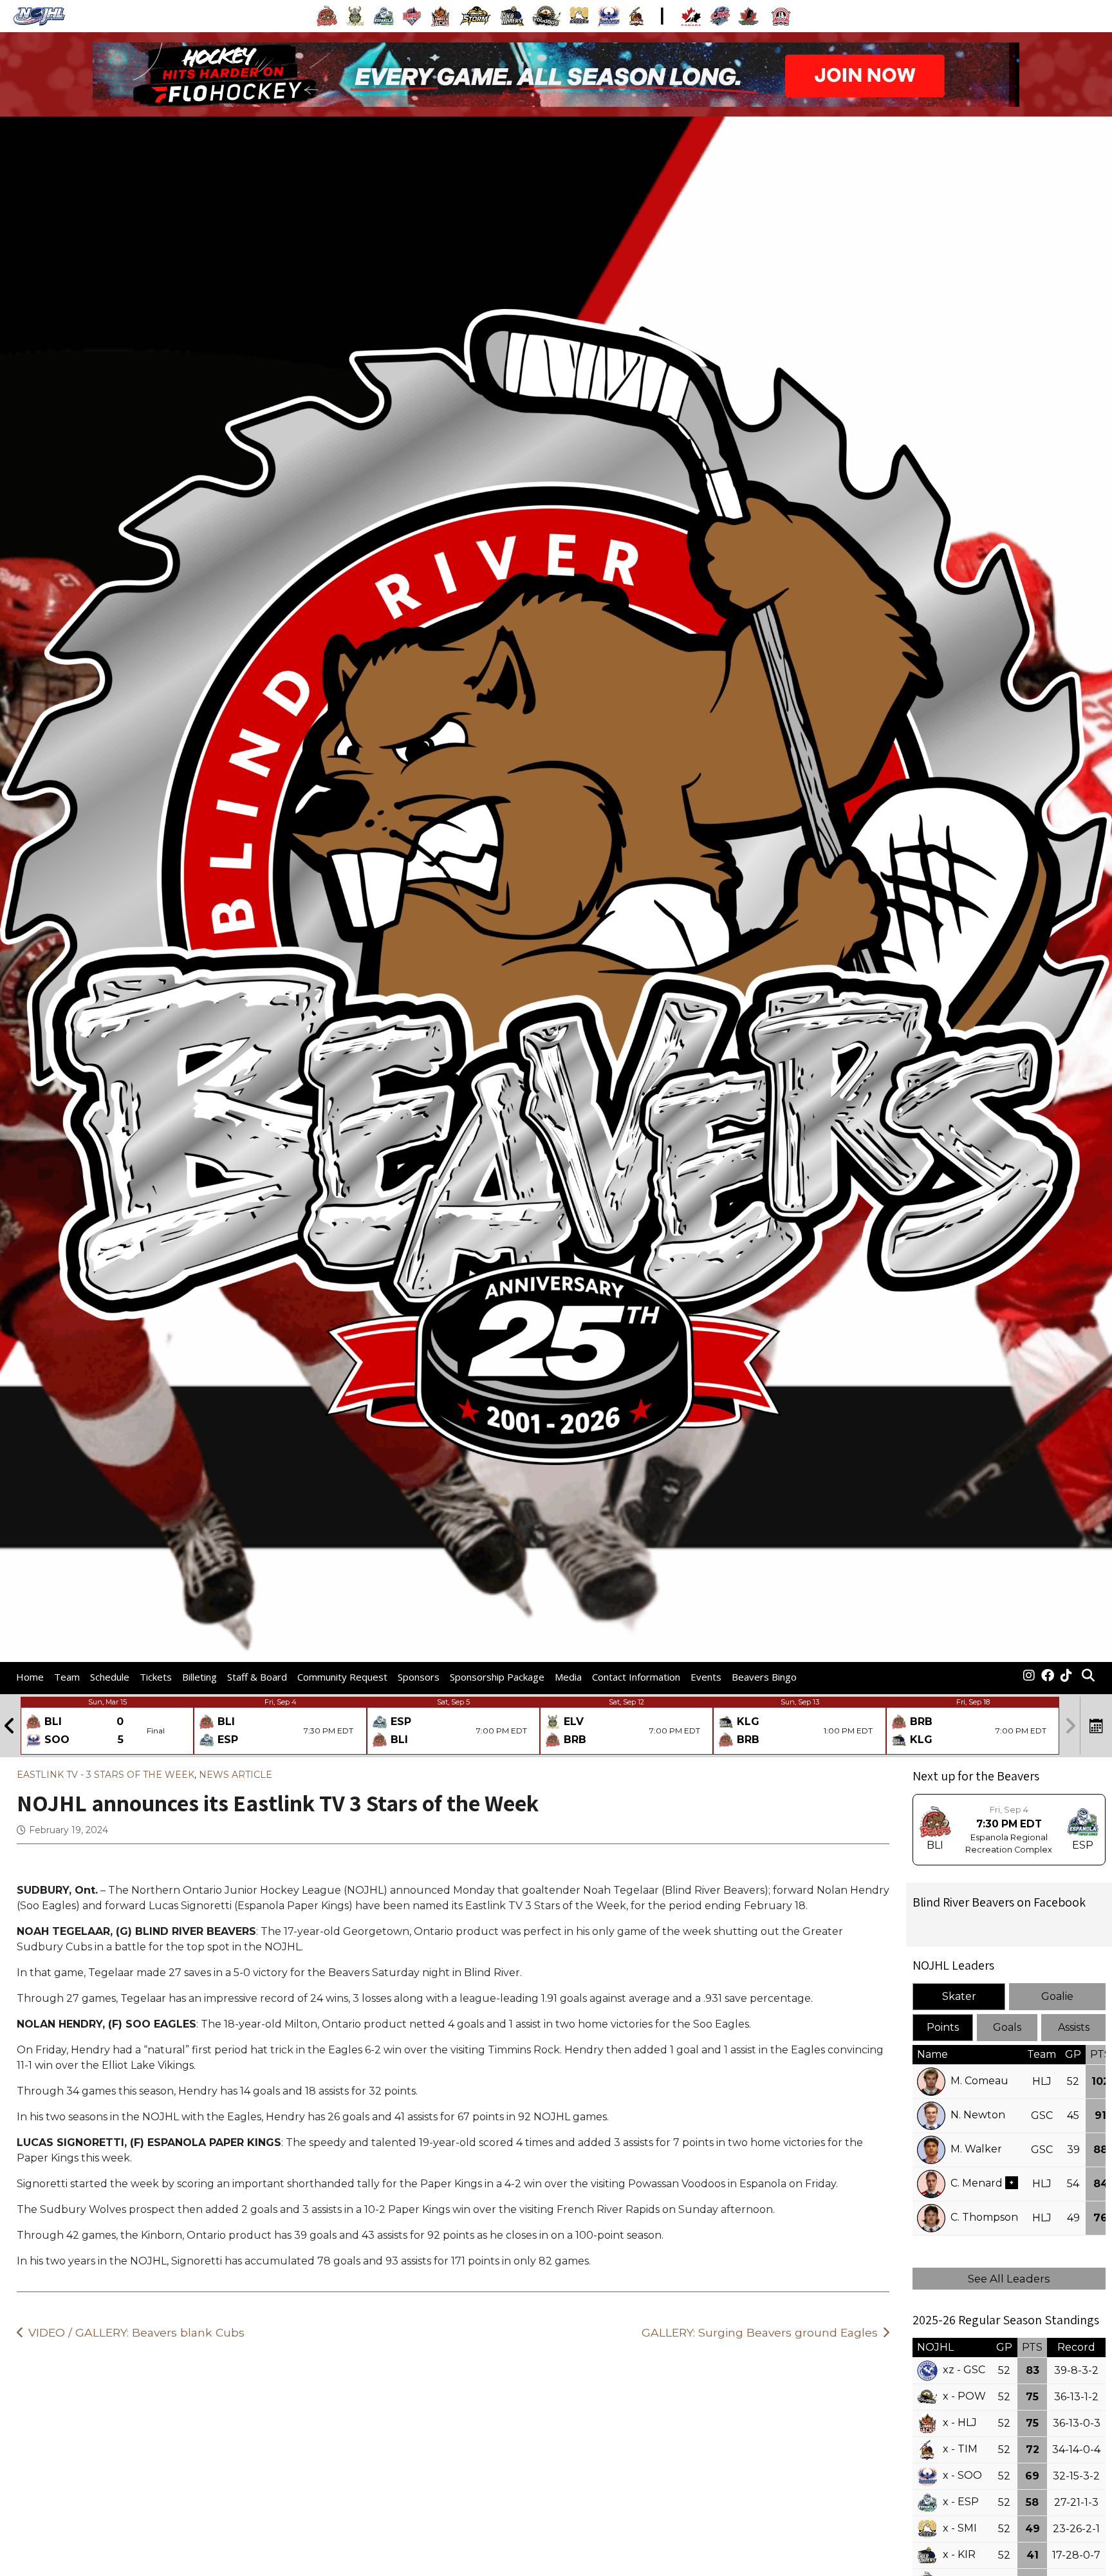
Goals (1007, 2027)
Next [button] (1070, 1726)
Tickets (156, 1677)
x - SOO (962, 2475)
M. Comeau (979, 2081)
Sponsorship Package (497, 1677)
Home (30, 1677)
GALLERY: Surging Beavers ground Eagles (760, 2332)
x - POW (964, 2396)
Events (706, 1677)
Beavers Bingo (764, 1677)
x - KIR (959, 2554)
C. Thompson (984, 2217)
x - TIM (960, 2449)
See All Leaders (1009, 2279)
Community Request (342, 1677)
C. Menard (977, 2183)
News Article (236, 1775)
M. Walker (976, 2149)
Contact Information (636, 1677)
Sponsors (419, 1677)
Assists (1074, 2027)
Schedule (110, 1677)
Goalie (1057, 1996)
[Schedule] (1097, 1726)
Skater (959, 1996)
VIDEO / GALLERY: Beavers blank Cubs (136, 2332)
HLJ (1042, 2081)
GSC (1042, 2115)
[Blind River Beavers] (1029, 1677)
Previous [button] (10, 1726)
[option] (107, 1726)
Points (943, 2027)
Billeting (199, 1677)
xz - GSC (964, 2370)
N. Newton (978, 2115)
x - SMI (960, 2528)
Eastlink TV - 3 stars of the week (106, 1775)
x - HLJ (960, 2422)
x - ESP (961, 2502)
